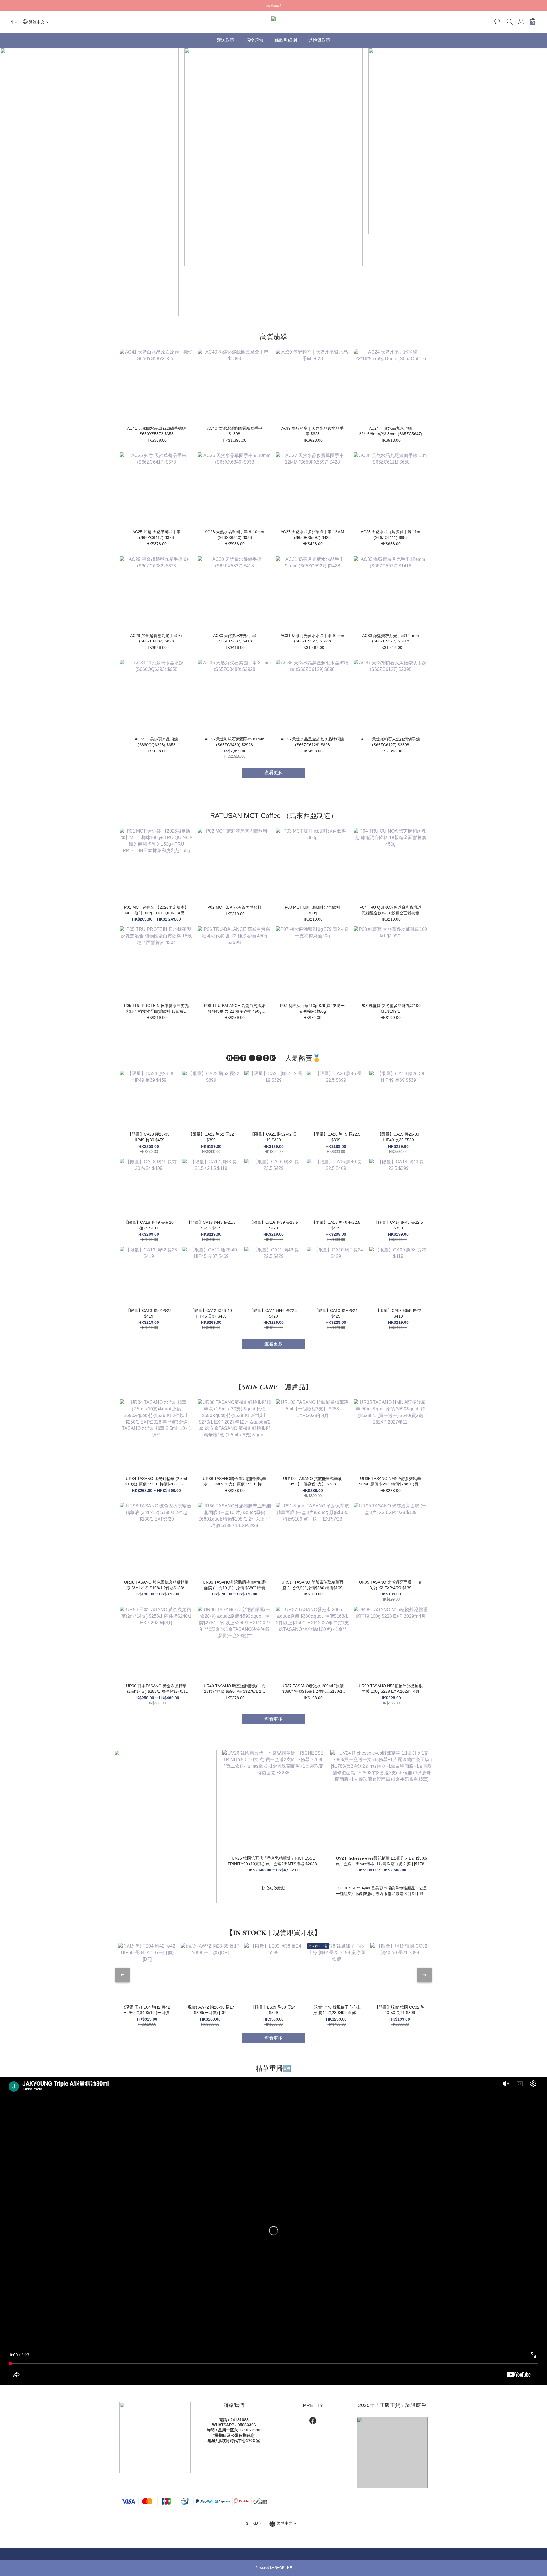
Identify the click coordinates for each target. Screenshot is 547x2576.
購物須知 (255, 40)
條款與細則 (286, 40)
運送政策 (226, 40)
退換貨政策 (319, 40)
